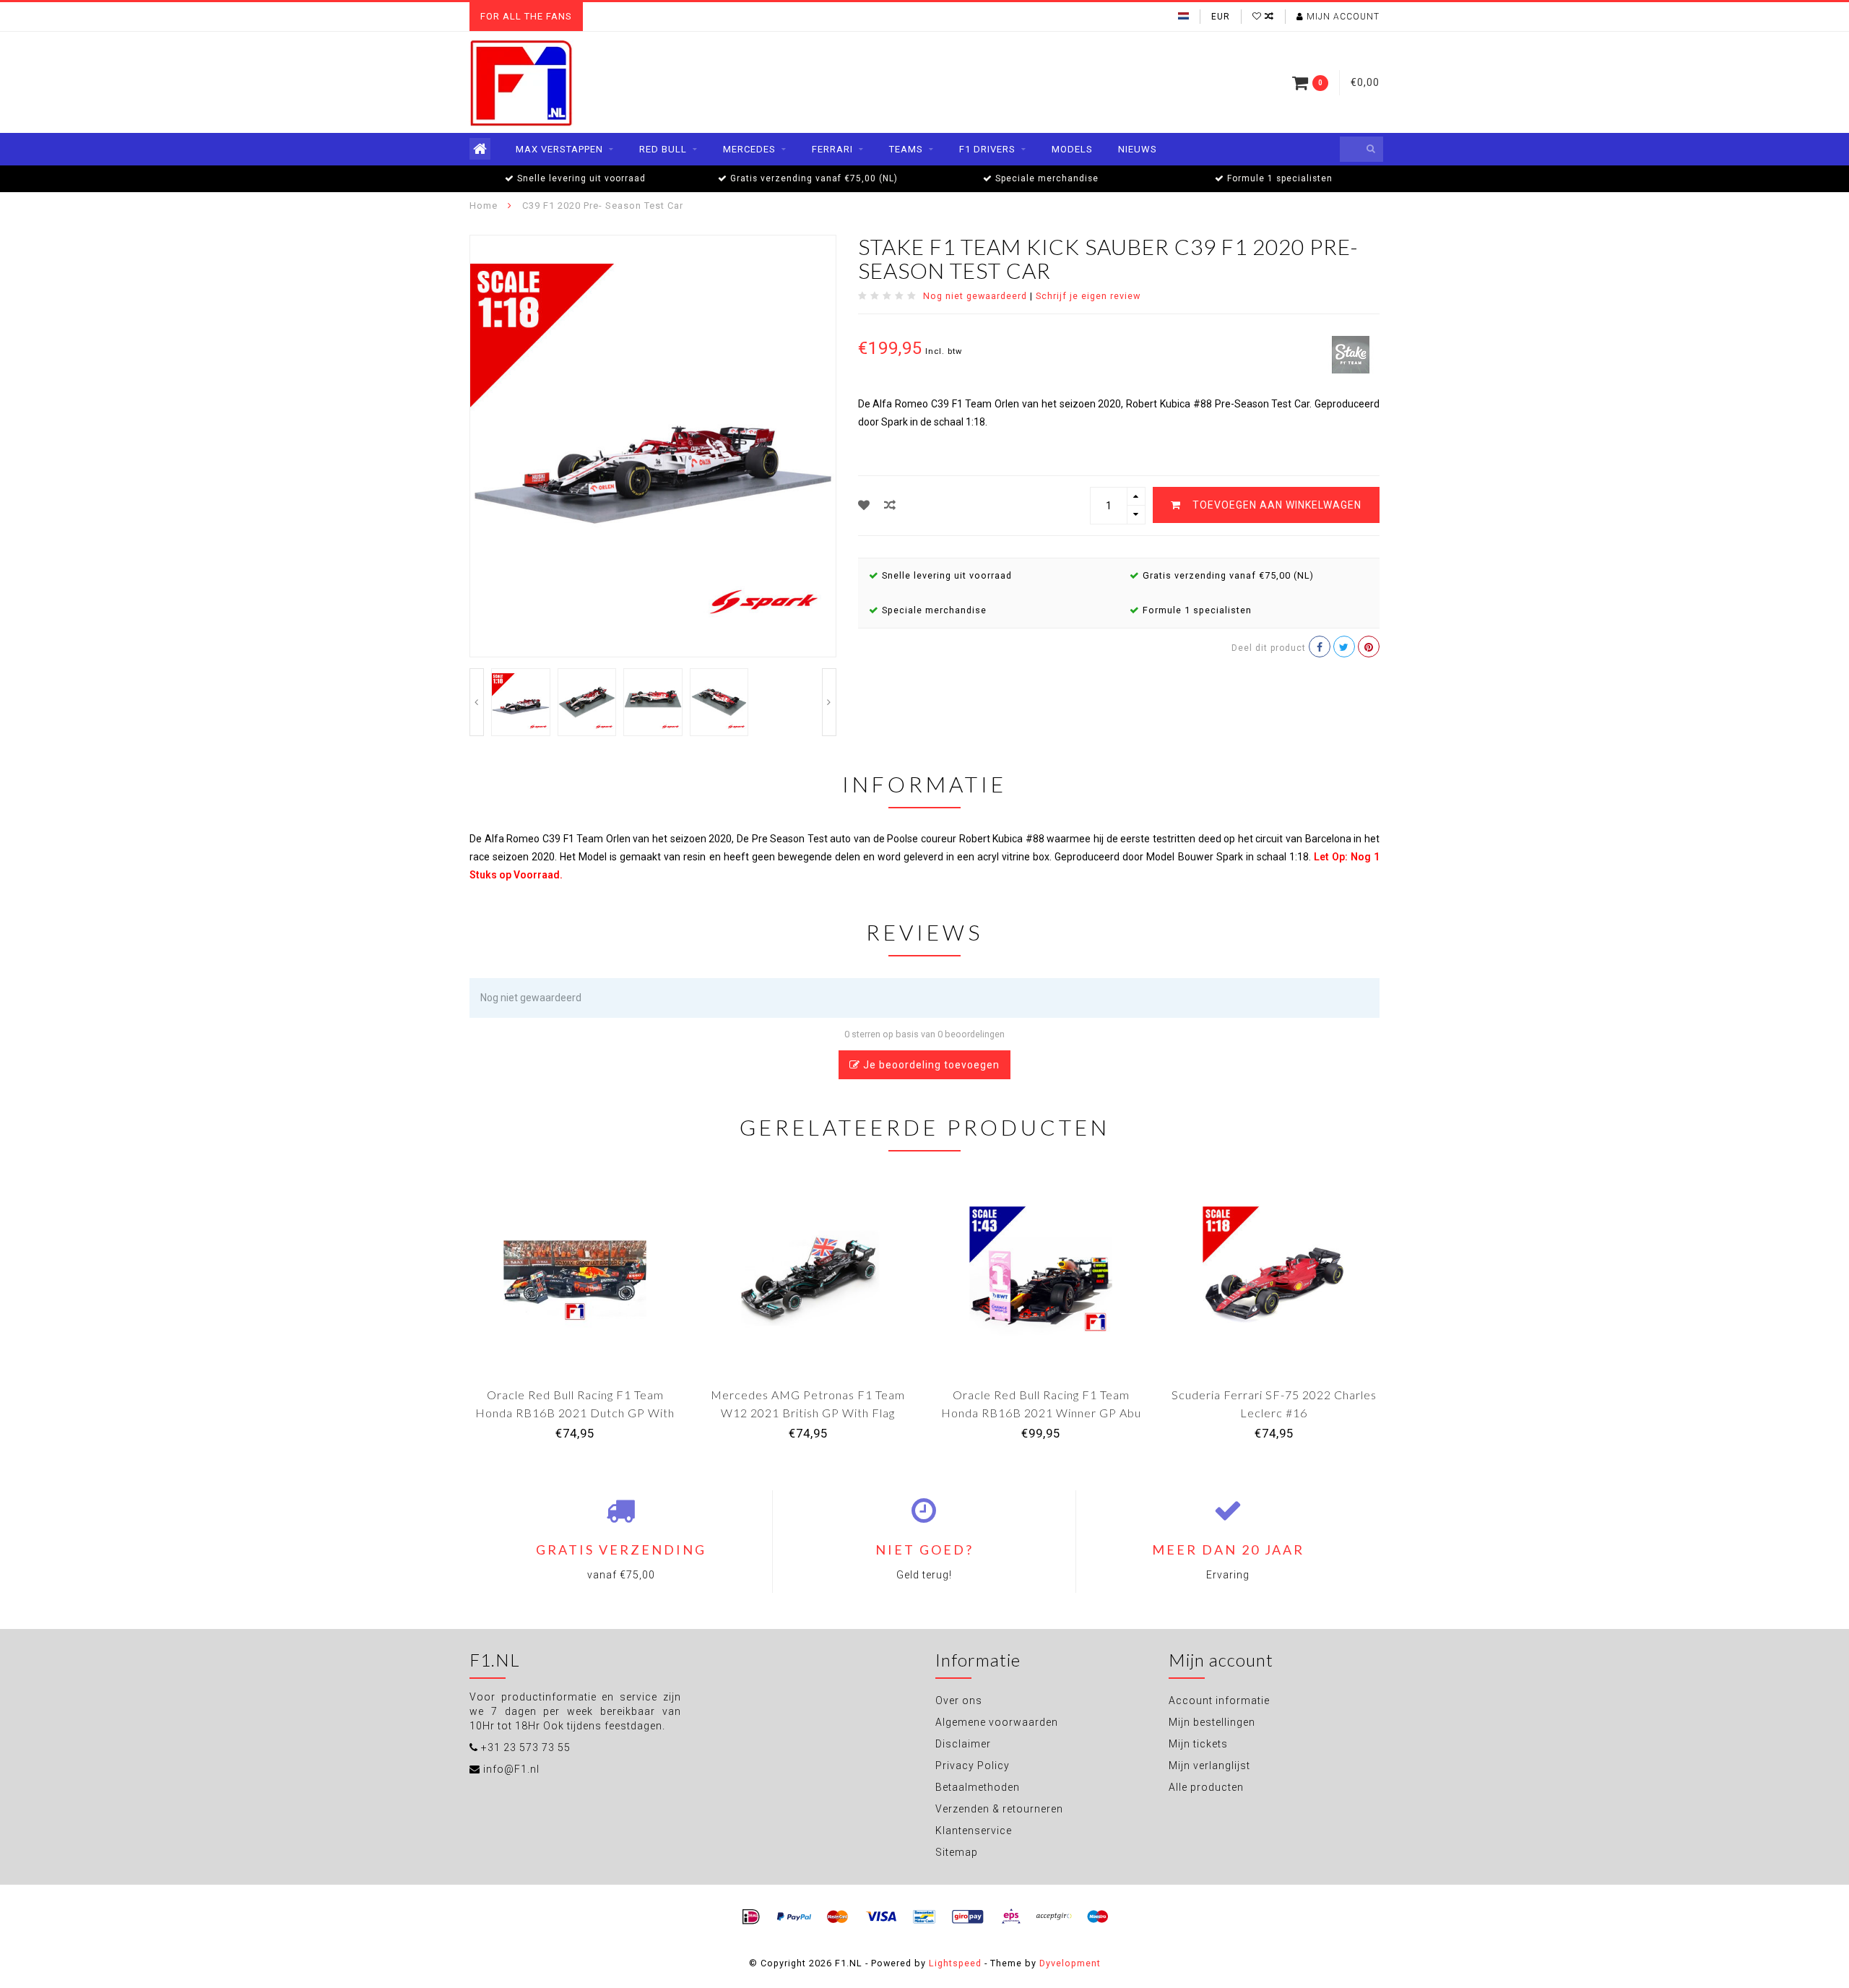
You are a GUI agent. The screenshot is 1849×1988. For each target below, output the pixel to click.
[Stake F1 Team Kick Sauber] (1351, 353)
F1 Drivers (987, 149)
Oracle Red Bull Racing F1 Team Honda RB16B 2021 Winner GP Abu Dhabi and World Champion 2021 (1041, 1413)
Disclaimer (963, 1744)
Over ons (959, 1700)
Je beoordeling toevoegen (930, 1065)
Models (1072, 149)
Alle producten (1206, 1787)
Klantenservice (974, 1831)
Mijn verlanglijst (1209, 1766)
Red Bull (663, 149)
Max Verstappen (559, 149)
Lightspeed (955, 1963)
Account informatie (1219, 1700)
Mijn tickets (1198, 1744)
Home (484, 206)
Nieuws (1138, 149)
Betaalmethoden (978, 1787)
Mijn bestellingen (1212, 1722)
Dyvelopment (1070, 1963)
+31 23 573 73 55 (526, 1747)
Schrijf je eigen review (1088, 296)
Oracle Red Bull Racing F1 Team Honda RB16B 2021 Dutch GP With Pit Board (575, 1413)
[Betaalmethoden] (751, 1917)
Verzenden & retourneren (999, 1809)
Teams (906, 149)
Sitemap (957, 1852)
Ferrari (832, 149)
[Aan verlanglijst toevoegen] (864, 505)
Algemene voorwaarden (997, 1722)
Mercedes (749, 149)
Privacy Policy (973, 1766)
